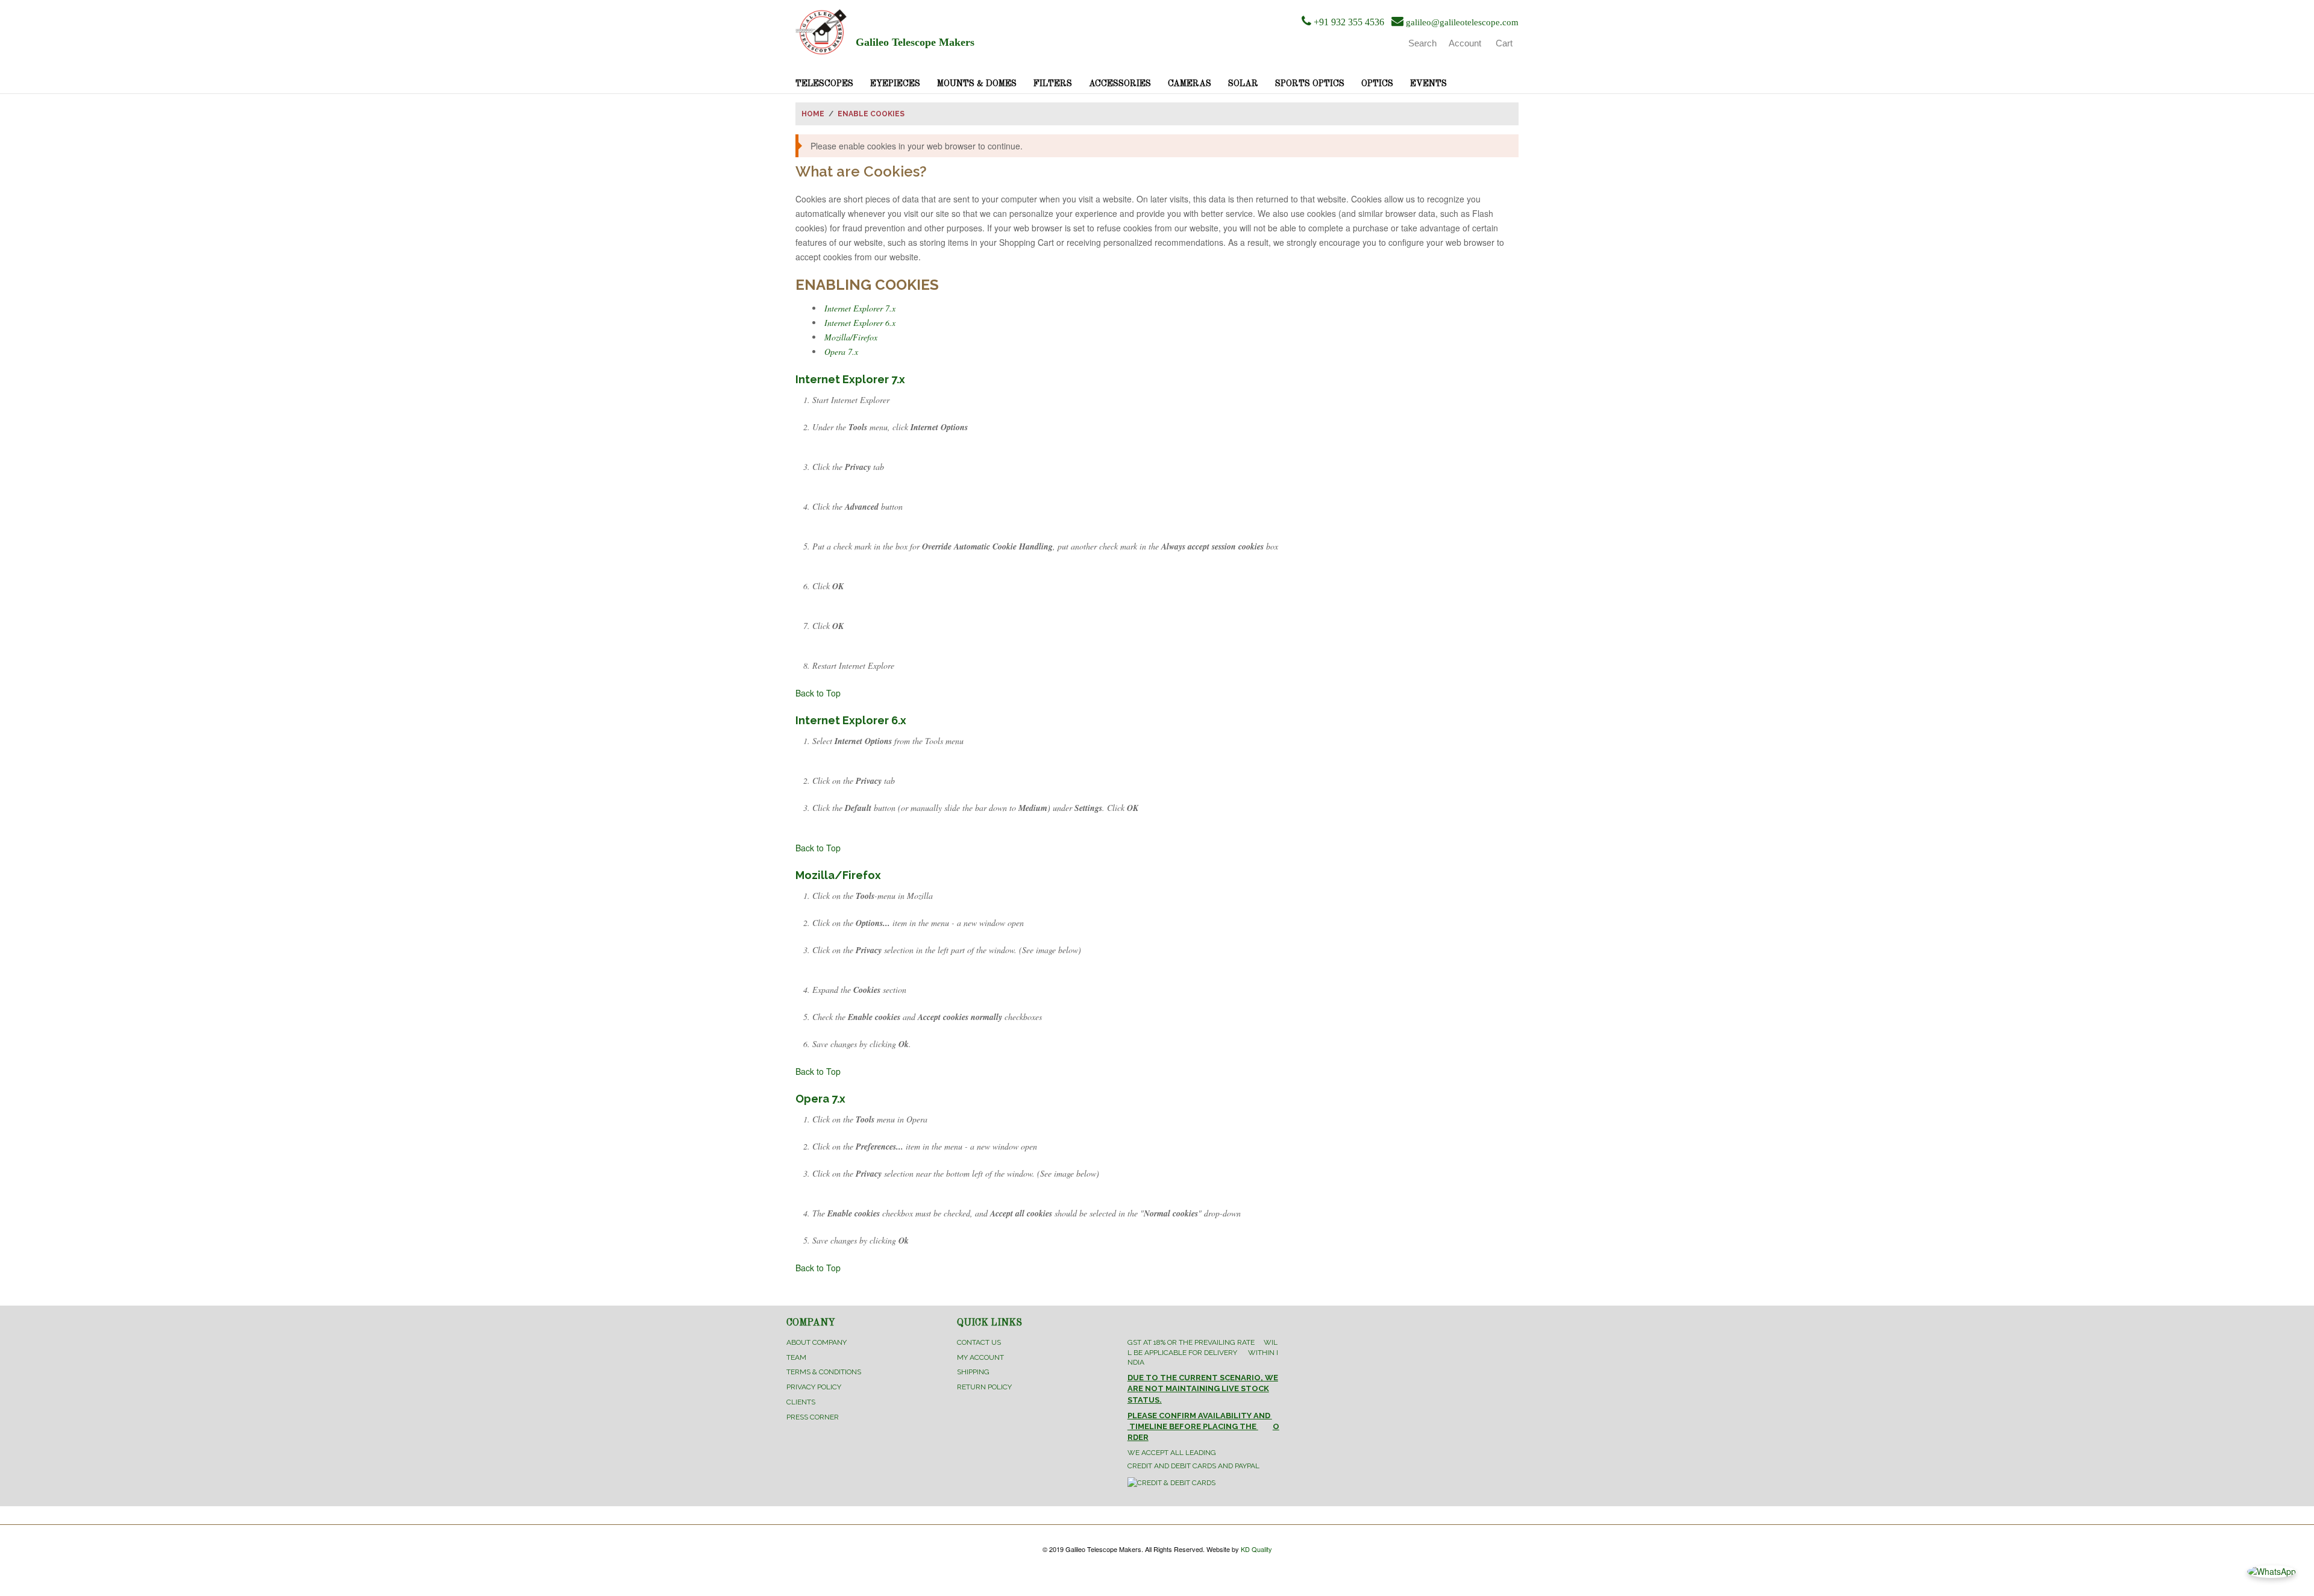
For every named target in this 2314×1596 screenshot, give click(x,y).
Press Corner (813, 1417)
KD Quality (1256, 1549)
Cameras (1190, 84)
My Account (980, 1357)
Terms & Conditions (824, 1372)
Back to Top (818, 693)
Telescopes (824, 84)
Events (1428, 84)
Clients (801, 1402)
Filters (1053, 84)
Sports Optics (1310, 84)
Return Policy (984, 1387)
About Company (817, 1342)
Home (813, 114)
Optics (1377, 84)
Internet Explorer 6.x (860, 323)
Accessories (1120, 84)
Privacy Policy (814, 1387)
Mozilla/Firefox (851, 337)
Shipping (973, 1372)
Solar (1243, 84)
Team (796, 1357)
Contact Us (979, 1342)
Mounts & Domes (977, 84)
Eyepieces (895, 84)
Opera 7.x (841, 352)
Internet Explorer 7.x (860, 308)
